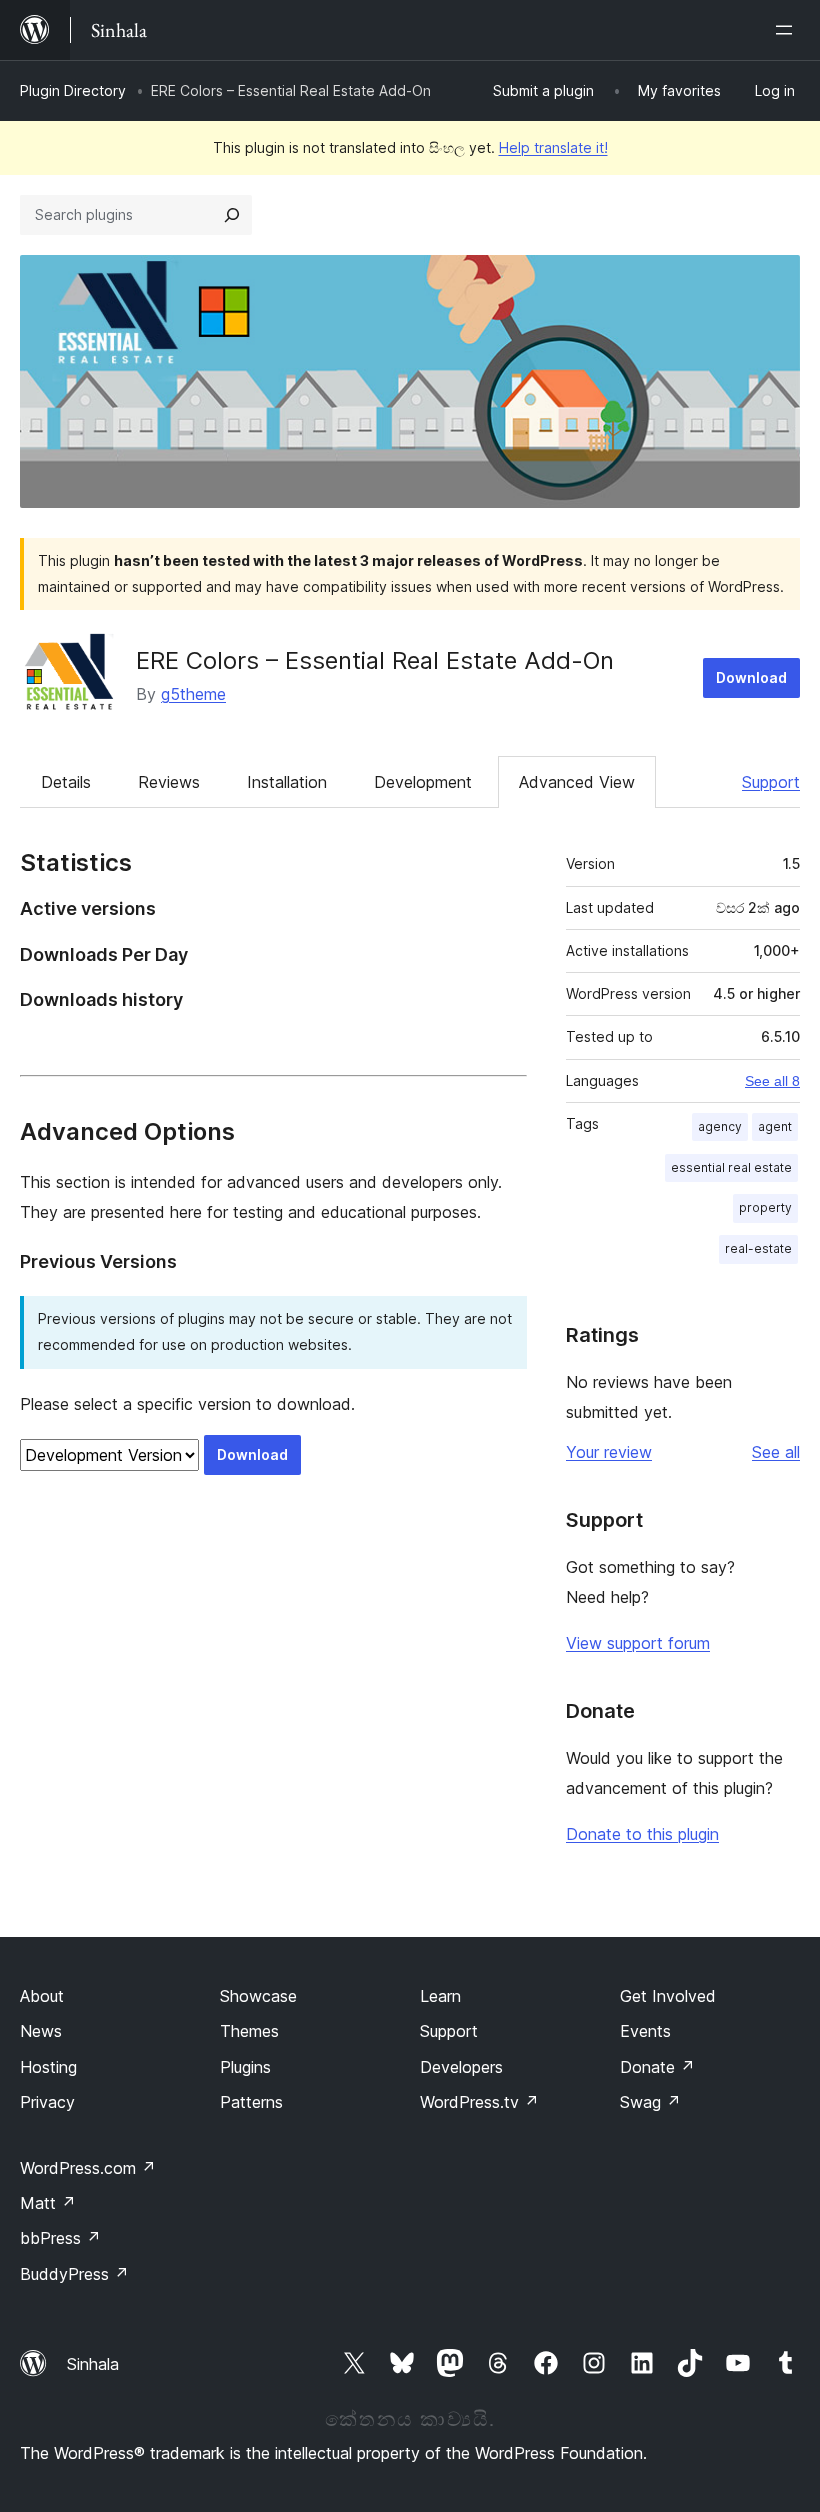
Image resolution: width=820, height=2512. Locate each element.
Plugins (245, 2067)
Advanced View (577, 782)
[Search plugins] (232, 215)
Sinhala (93, 2364)
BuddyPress (74, 2274)
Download (751, 677)
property (765, 1207)
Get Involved (668, 1996)
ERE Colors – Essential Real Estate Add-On (375, 660)
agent (775, 1126)
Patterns (251, 2102)
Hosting (48, 2067)
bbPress (60, 2238)
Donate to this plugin (642, 1834)
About (42, 1996)
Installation (287, 782)
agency (720, 1126)
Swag (650, 2102)
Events (645, 2031)
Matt (48, 2203)
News (41, 2031)
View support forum (638, 1643)
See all (776, 1452)
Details (66, 782)
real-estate (758, 1248)
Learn (440, 1996)
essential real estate (731, 1167)
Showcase (258, 1996)
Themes (249, 2031)
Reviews (169, 782)
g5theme (193, 694)
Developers (461, 2067)
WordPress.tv (479, 2102)
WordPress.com (88, 2168)
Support (771, 782)
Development (423, 782)
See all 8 (772, 1081)
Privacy (47, 2102)
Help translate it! (553, 147)
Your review (609, 1452)
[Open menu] (788, 30)
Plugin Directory (73, 90)
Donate (657, 2067)
